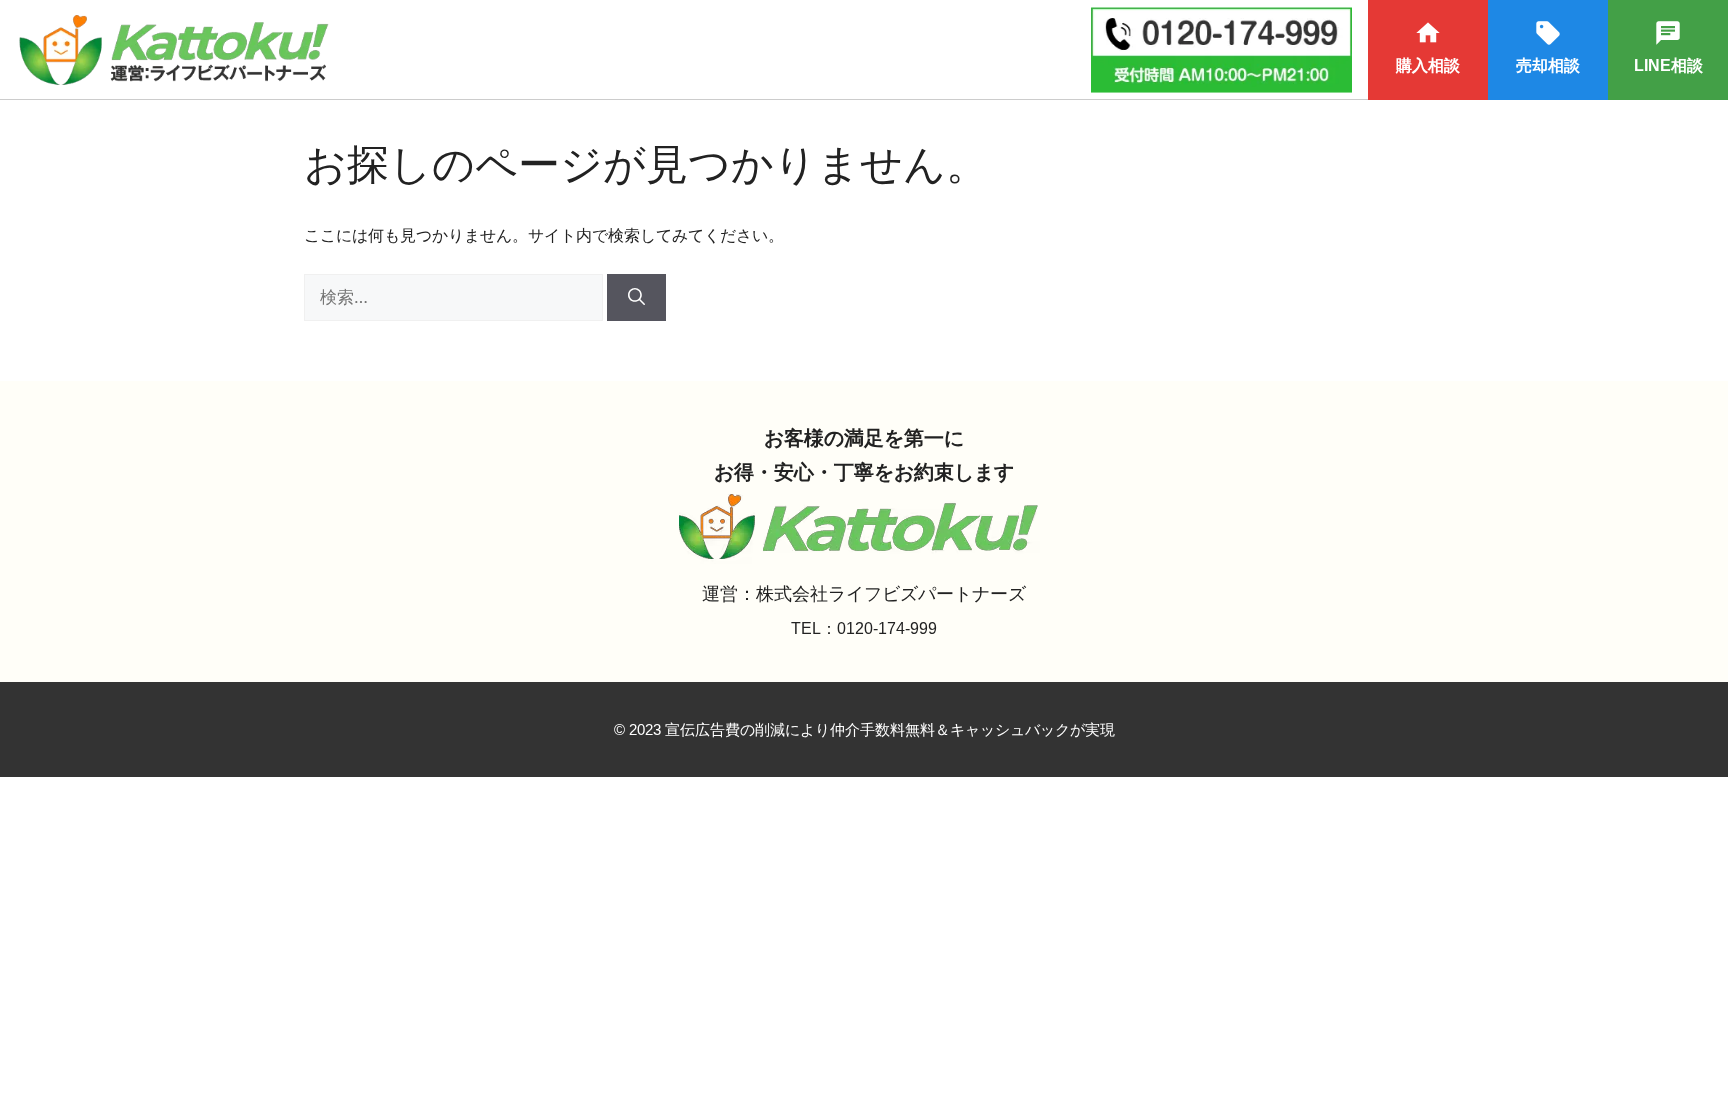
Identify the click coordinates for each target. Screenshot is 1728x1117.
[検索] (636, 298)
